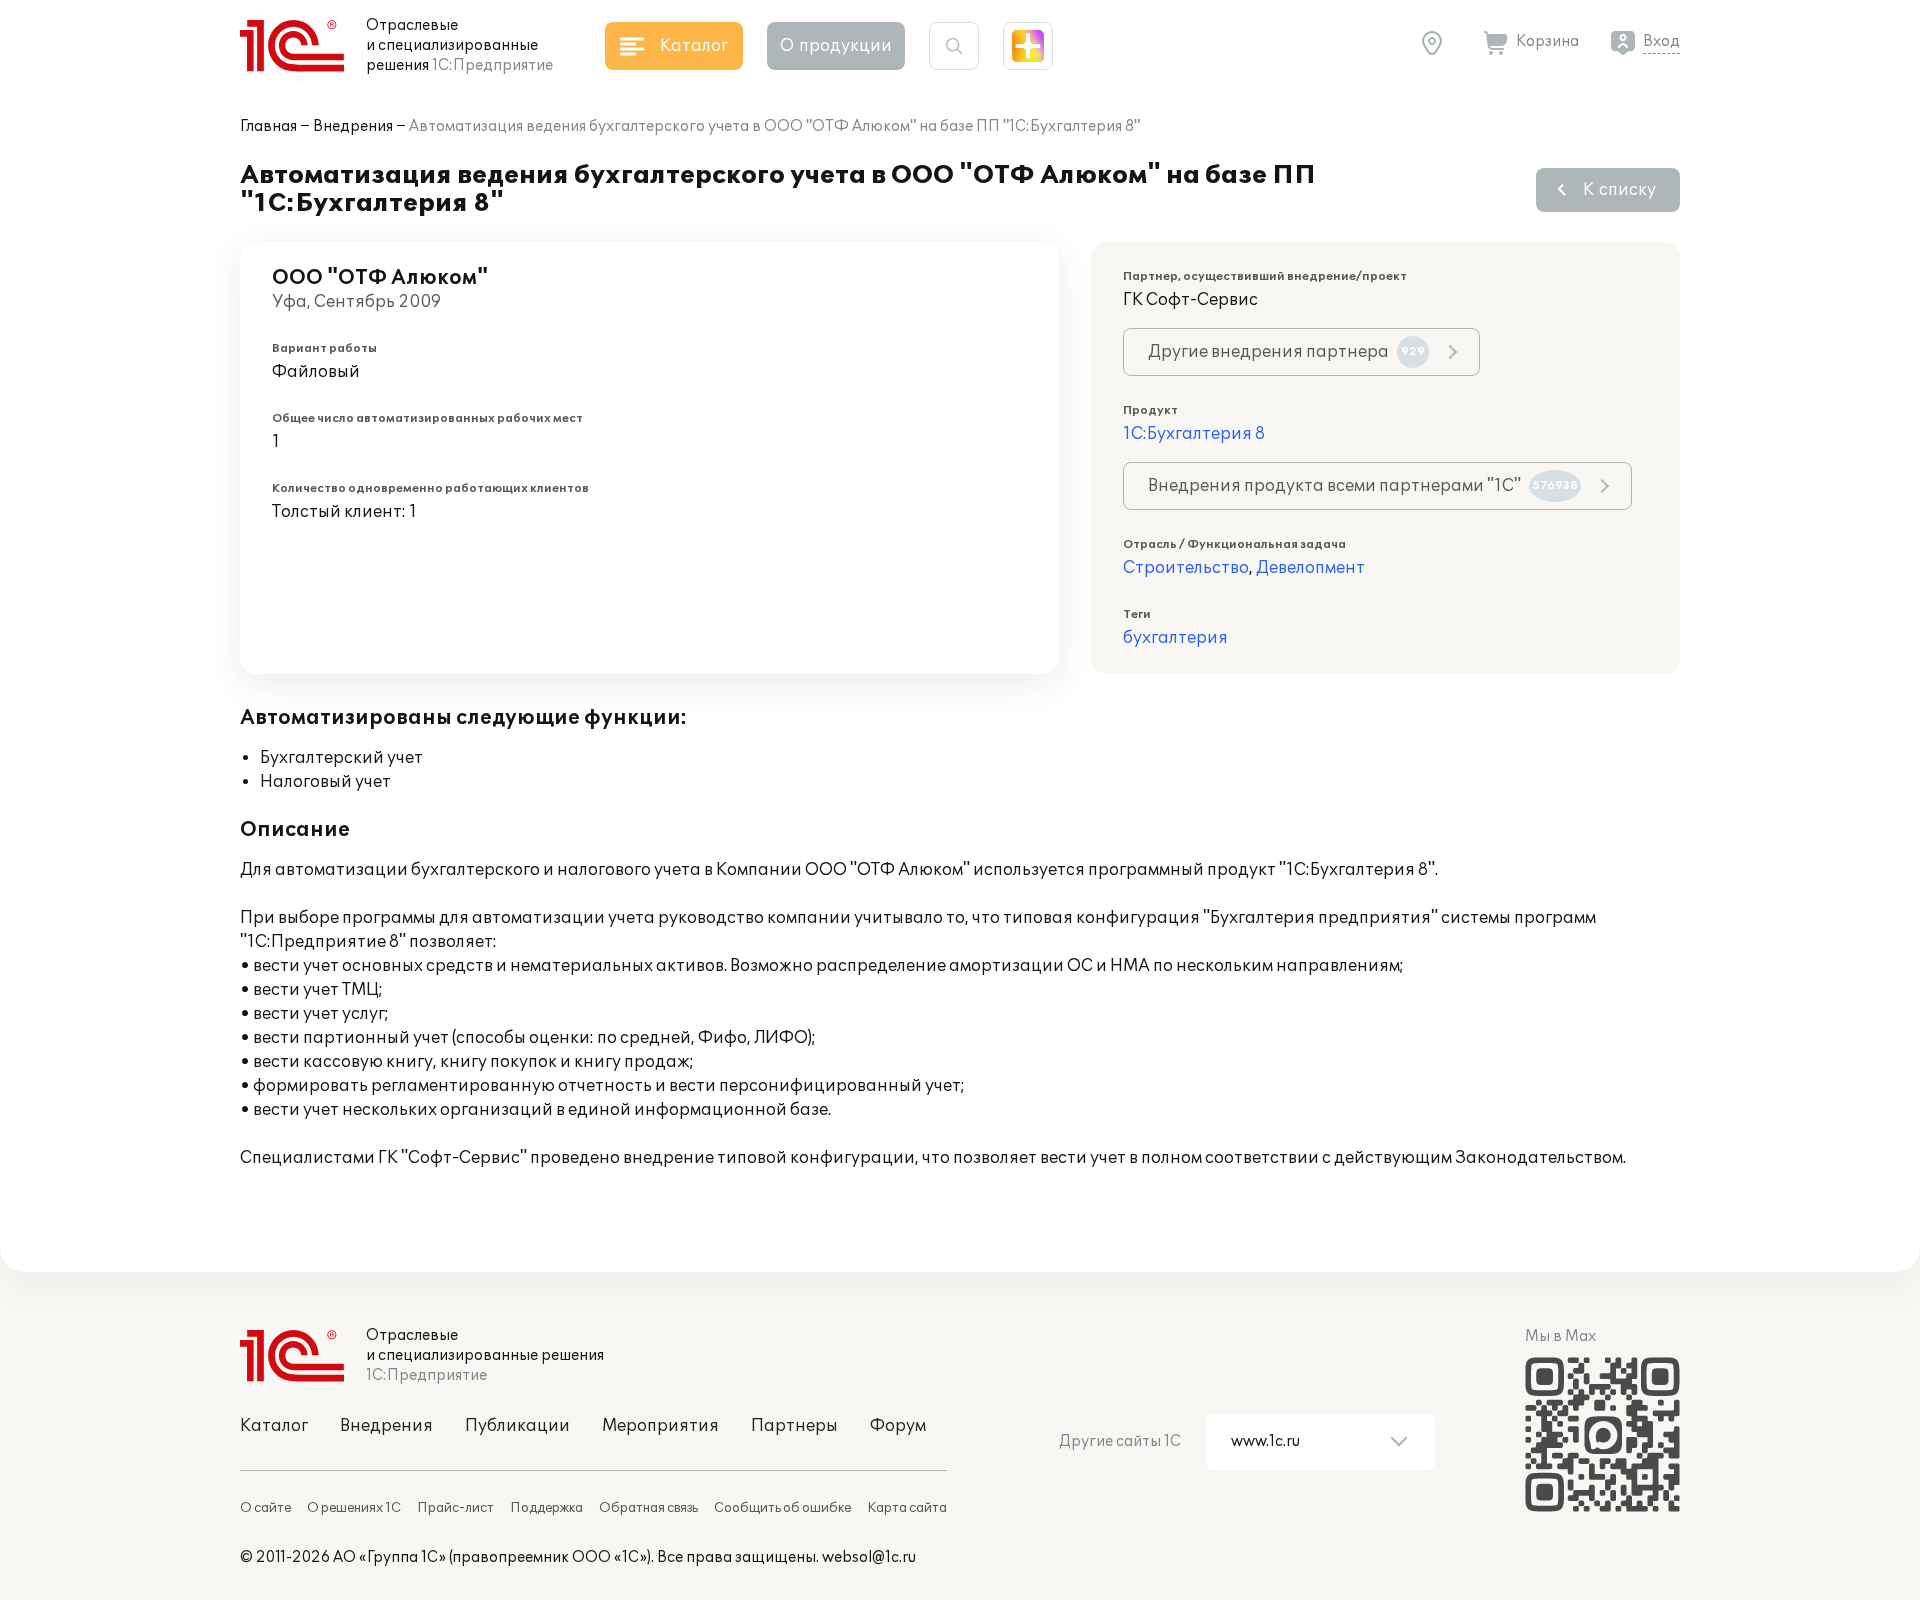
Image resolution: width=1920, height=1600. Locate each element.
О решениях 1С (354, 1508)
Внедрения (353, 126)
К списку (1619, 190)
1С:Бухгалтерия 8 (1194, 434)
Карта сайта (907, 1508)
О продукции (836, 46)
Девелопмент (1310, 568)
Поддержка (546, 1508)
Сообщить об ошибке (782, 1508)
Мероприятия (660, 1426)
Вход (1661, 41)
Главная (268, 126)
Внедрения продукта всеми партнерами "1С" (1363, 486)
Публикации (517, 1426)
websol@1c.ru (869, 1557)
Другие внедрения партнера (1286, 352)
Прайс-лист (455, 1508)
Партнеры (794, 1426)
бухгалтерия (1175, 638)
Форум (898, 1426)
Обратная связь (648, 1508)
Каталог (274, 1426)
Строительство (1186, 568)
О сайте (265, 1508)
